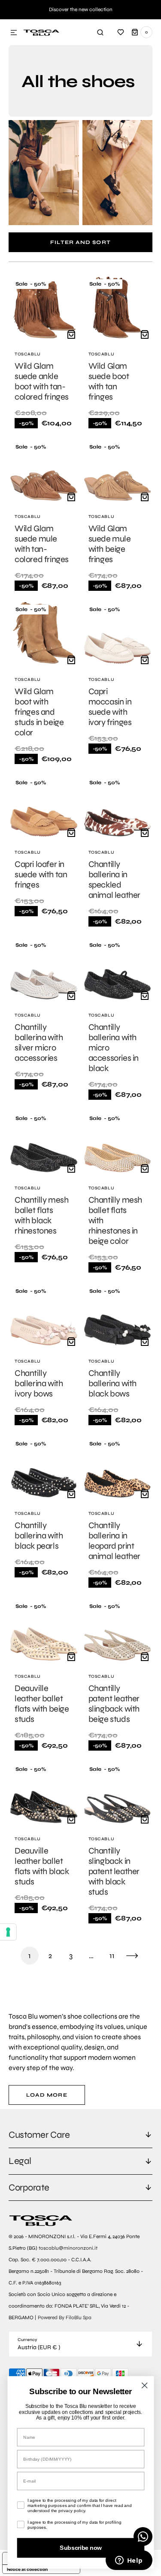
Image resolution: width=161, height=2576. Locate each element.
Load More (47, 2095)
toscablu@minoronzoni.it (68, 2248)
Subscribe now (80, 2548)
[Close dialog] (144, 2385)
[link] (44, 355)
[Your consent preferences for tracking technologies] (8, 1932)
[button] (14, 33)
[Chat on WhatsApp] (143, 2537)
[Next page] (132, 1956)
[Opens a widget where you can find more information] (129, 2561)
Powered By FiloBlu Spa (65, 2317)
